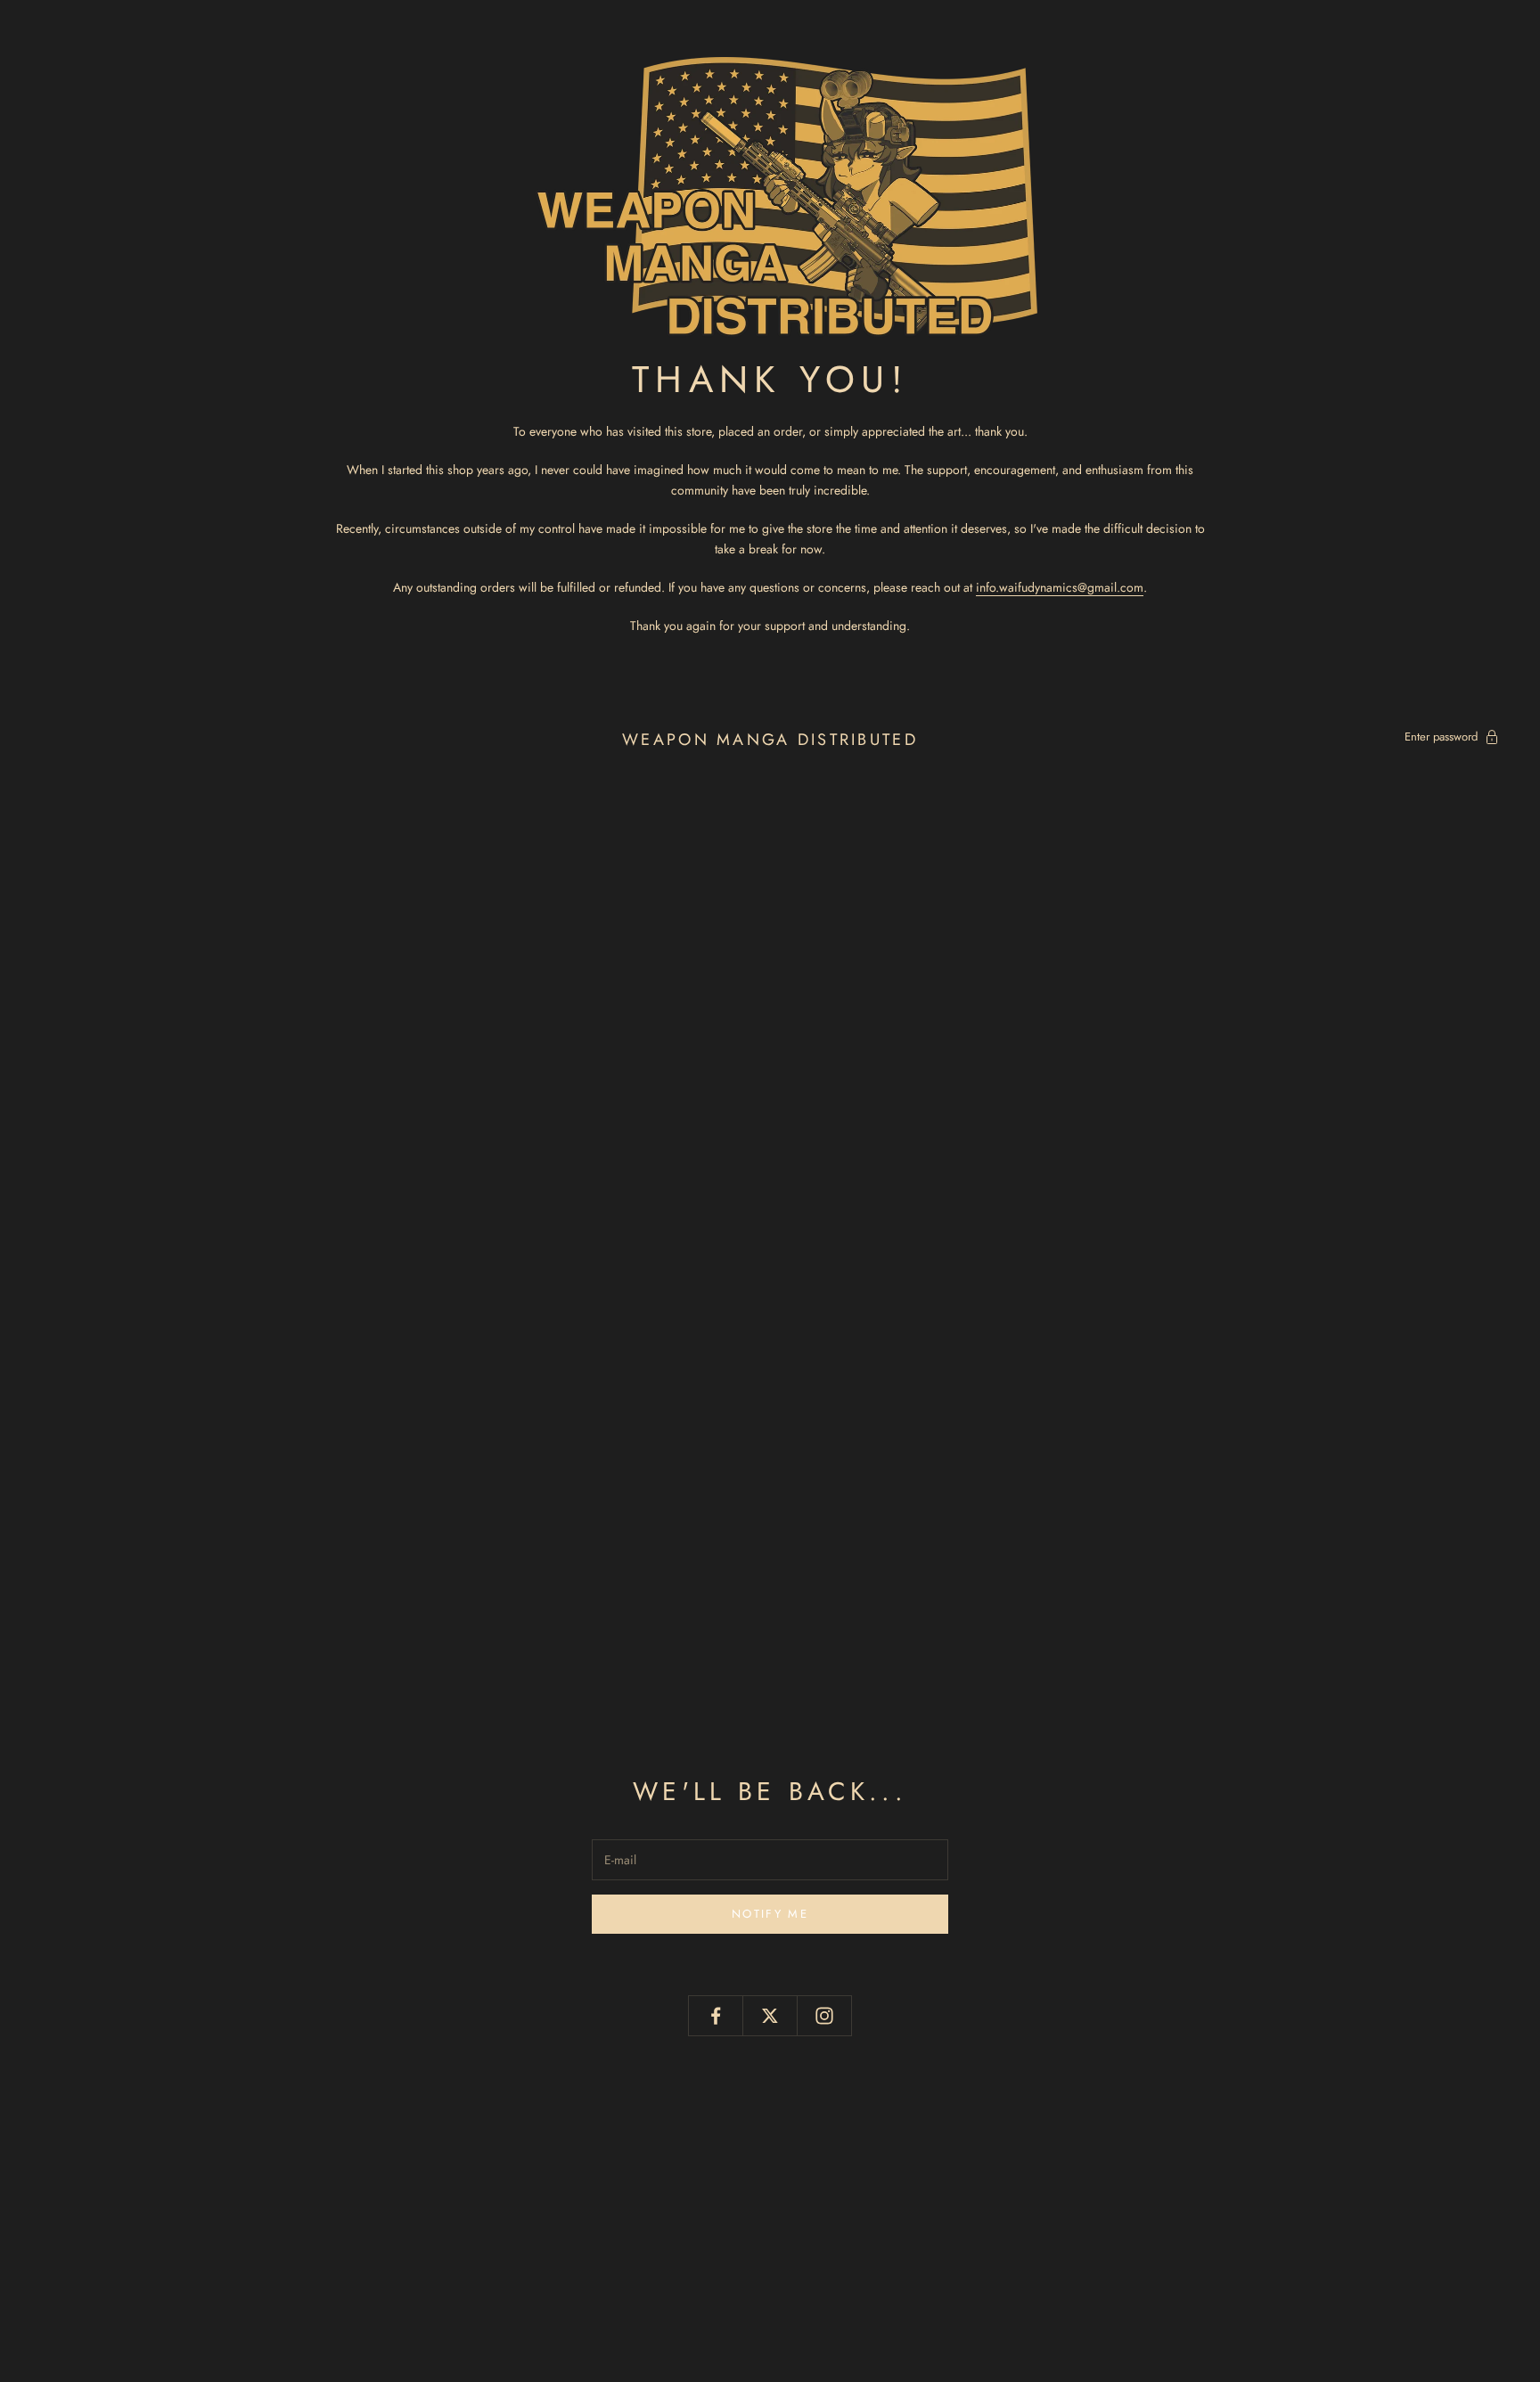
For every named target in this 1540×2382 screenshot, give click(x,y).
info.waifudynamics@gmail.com (1060, 587)
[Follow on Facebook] (716, 2016)
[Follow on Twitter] (770, 2016)
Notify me (770, 1914)
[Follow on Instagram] (824, 2016)
